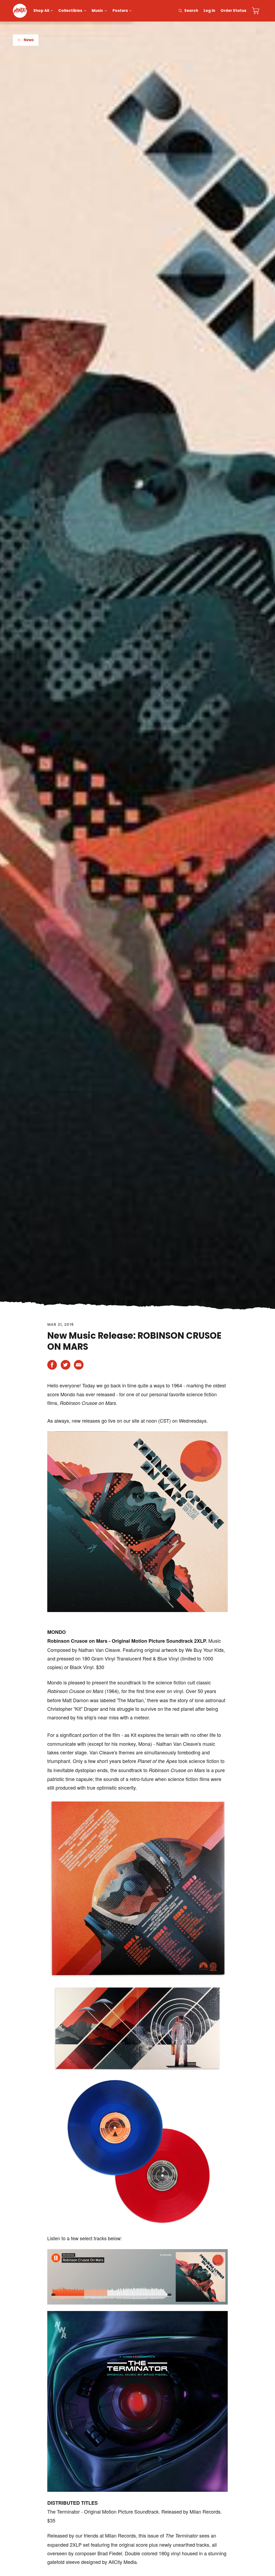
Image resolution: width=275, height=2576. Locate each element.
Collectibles (70, 11)
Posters (120, 11)
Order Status (233, 11)
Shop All (41, 11)
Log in (209, 11)
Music (97, 11)
